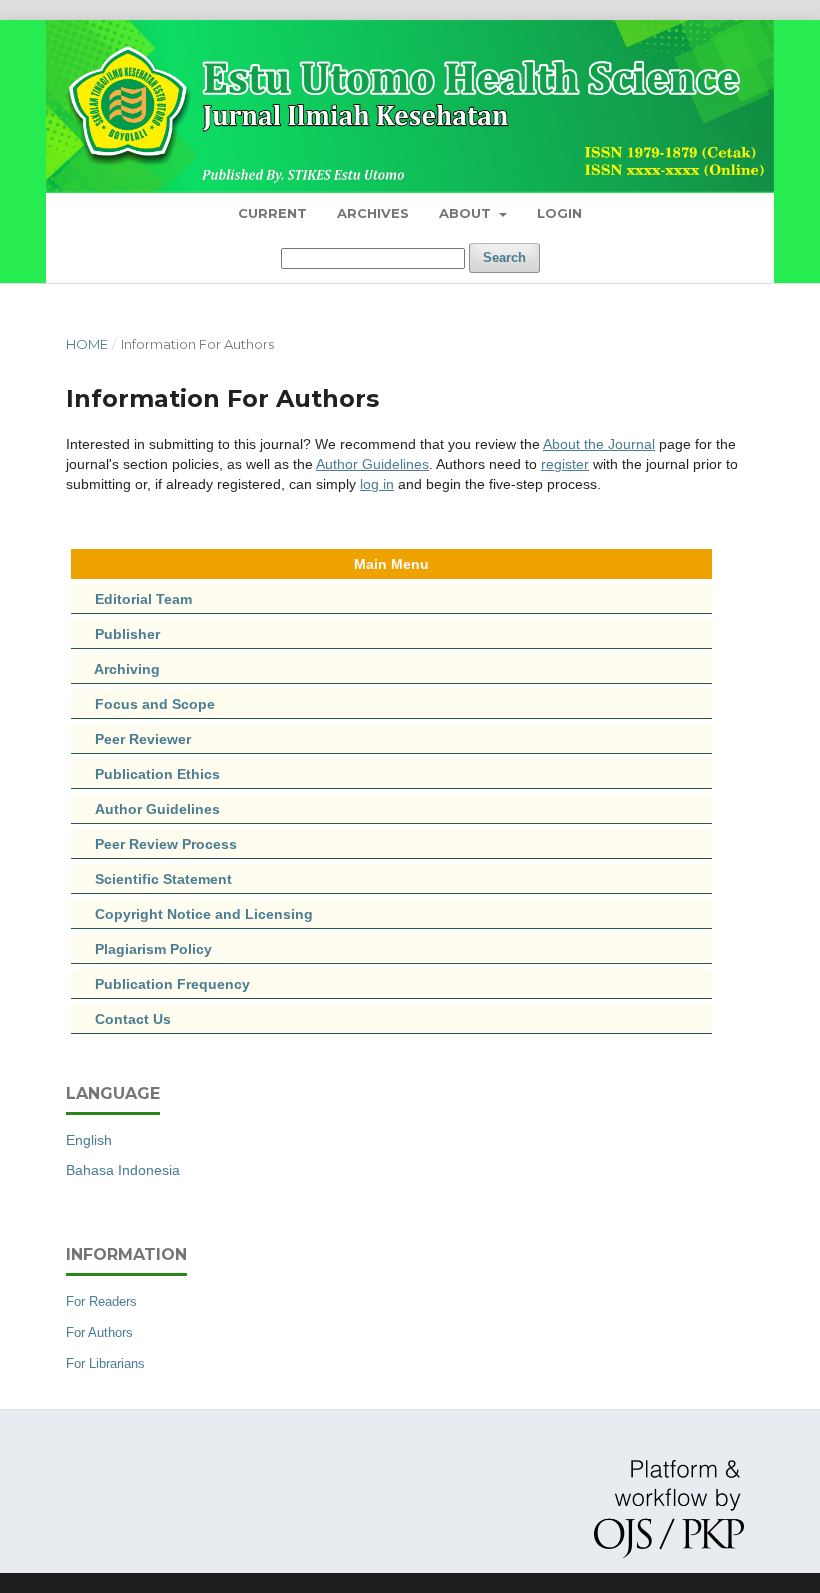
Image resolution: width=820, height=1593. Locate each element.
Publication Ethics (145, 774)
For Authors (99, 1332)
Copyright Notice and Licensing (192, 914)
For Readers (101, 1301)
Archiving (127, 669)
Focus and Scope (155, 704)
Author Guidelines (372, 464)
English (89, 1140)
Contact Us (133, 1019)
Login (559, 213)
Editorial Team (143, 599)
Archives (373, 213)
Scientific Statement (151, 879)
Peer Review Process (154, 844)
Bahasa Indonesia (123, 1170)
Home (87, 344)
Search (504, 257)
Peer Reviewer (143, 739)
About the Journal (599, 444)
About (467, 213)
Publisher (127, 634)
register (565, 464)
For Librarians (105, 1363)
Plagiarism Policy (153, 949)
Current (272, 213)
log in (377, 484)
